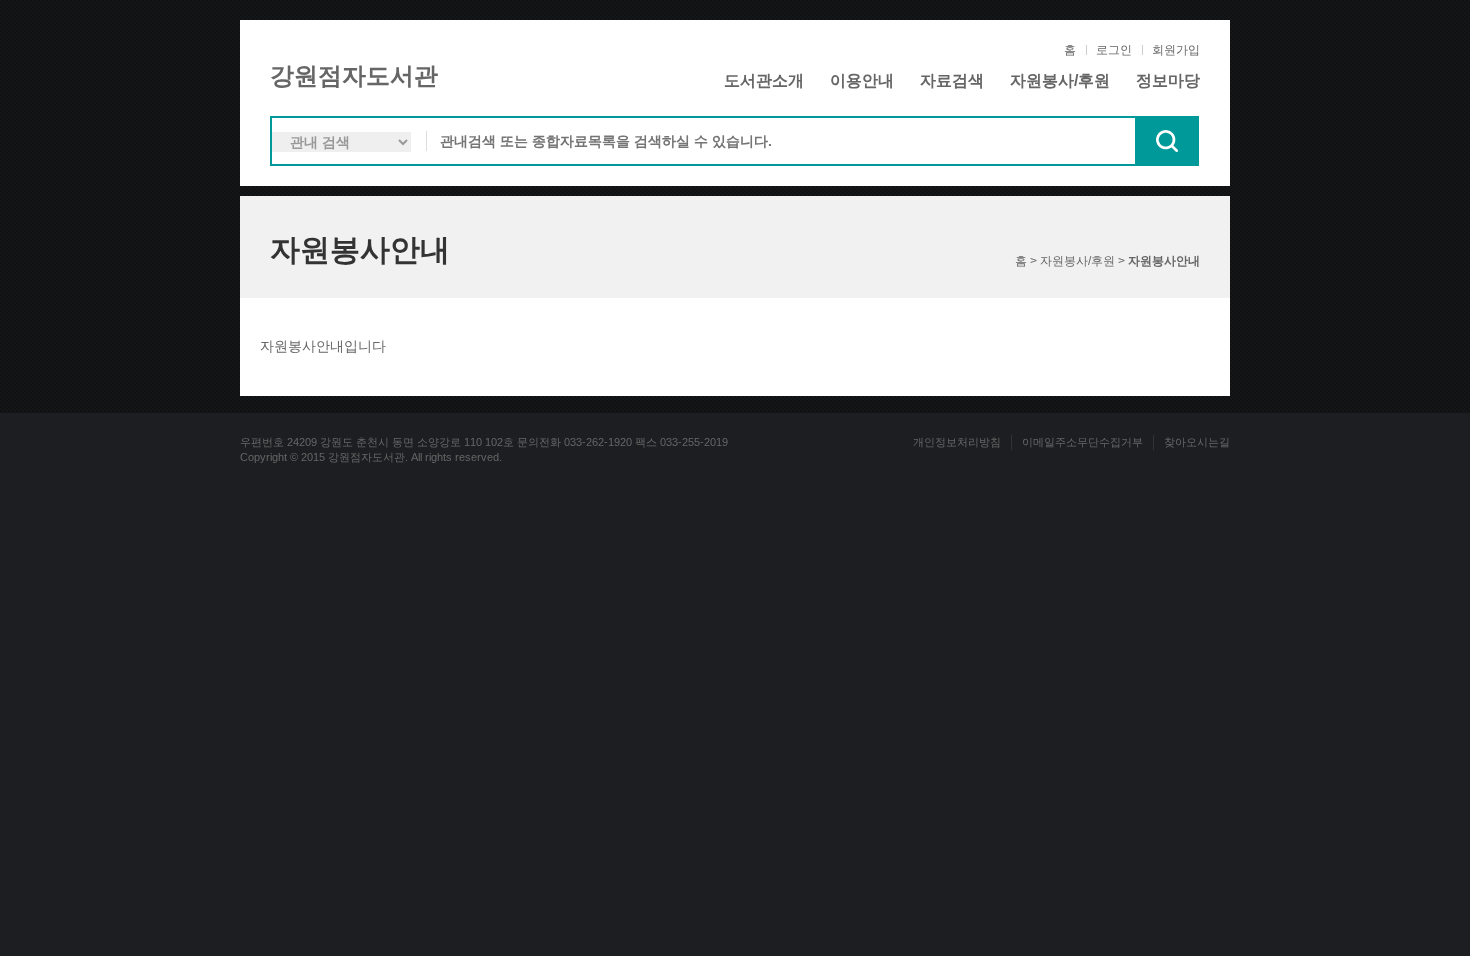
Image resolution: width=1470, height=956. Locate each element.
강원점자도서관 (354, 75)
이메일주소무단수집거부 (1082, 442)
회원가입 (1176, 50)
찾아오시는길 (1197, 442)
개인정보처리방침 (957, 442)
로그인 (1114, 50)
